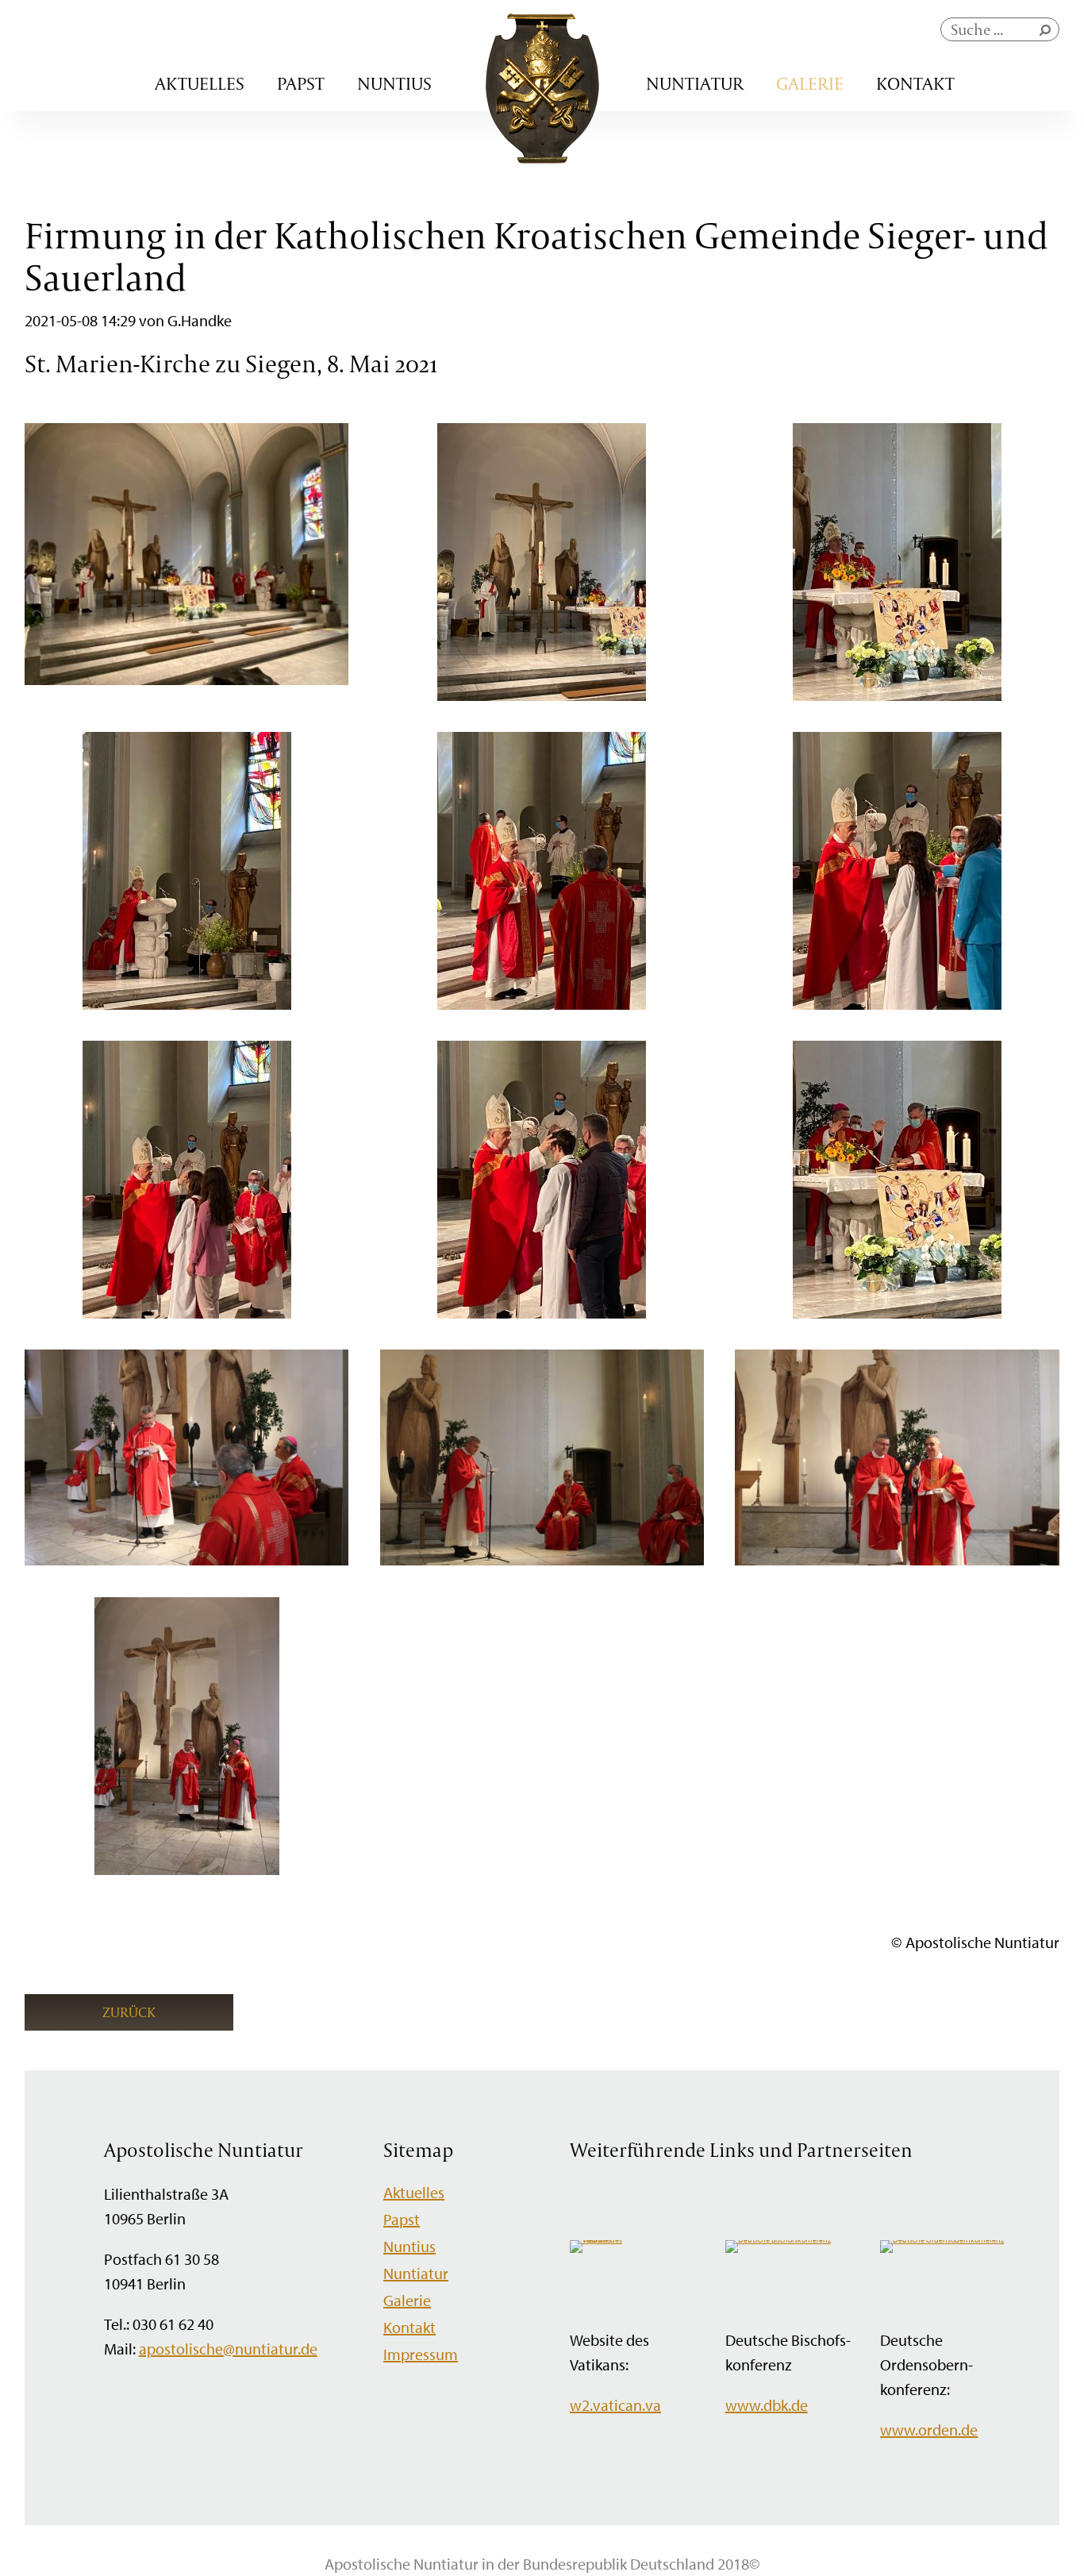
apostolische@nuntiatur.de (228, 2349)
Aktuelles (200, 83)
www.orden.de (929, 2430)
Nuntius (394, 83)
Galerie (810, 83)
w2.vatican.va (615, 2405)
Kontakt (915, 83)
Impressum (421, 2354)
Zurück (129, 2012)
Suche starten (1048, 34)
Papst (301, 83)
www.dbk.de (767, 2405)
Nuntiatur (695, 83)
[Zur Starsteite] (542, 158)
